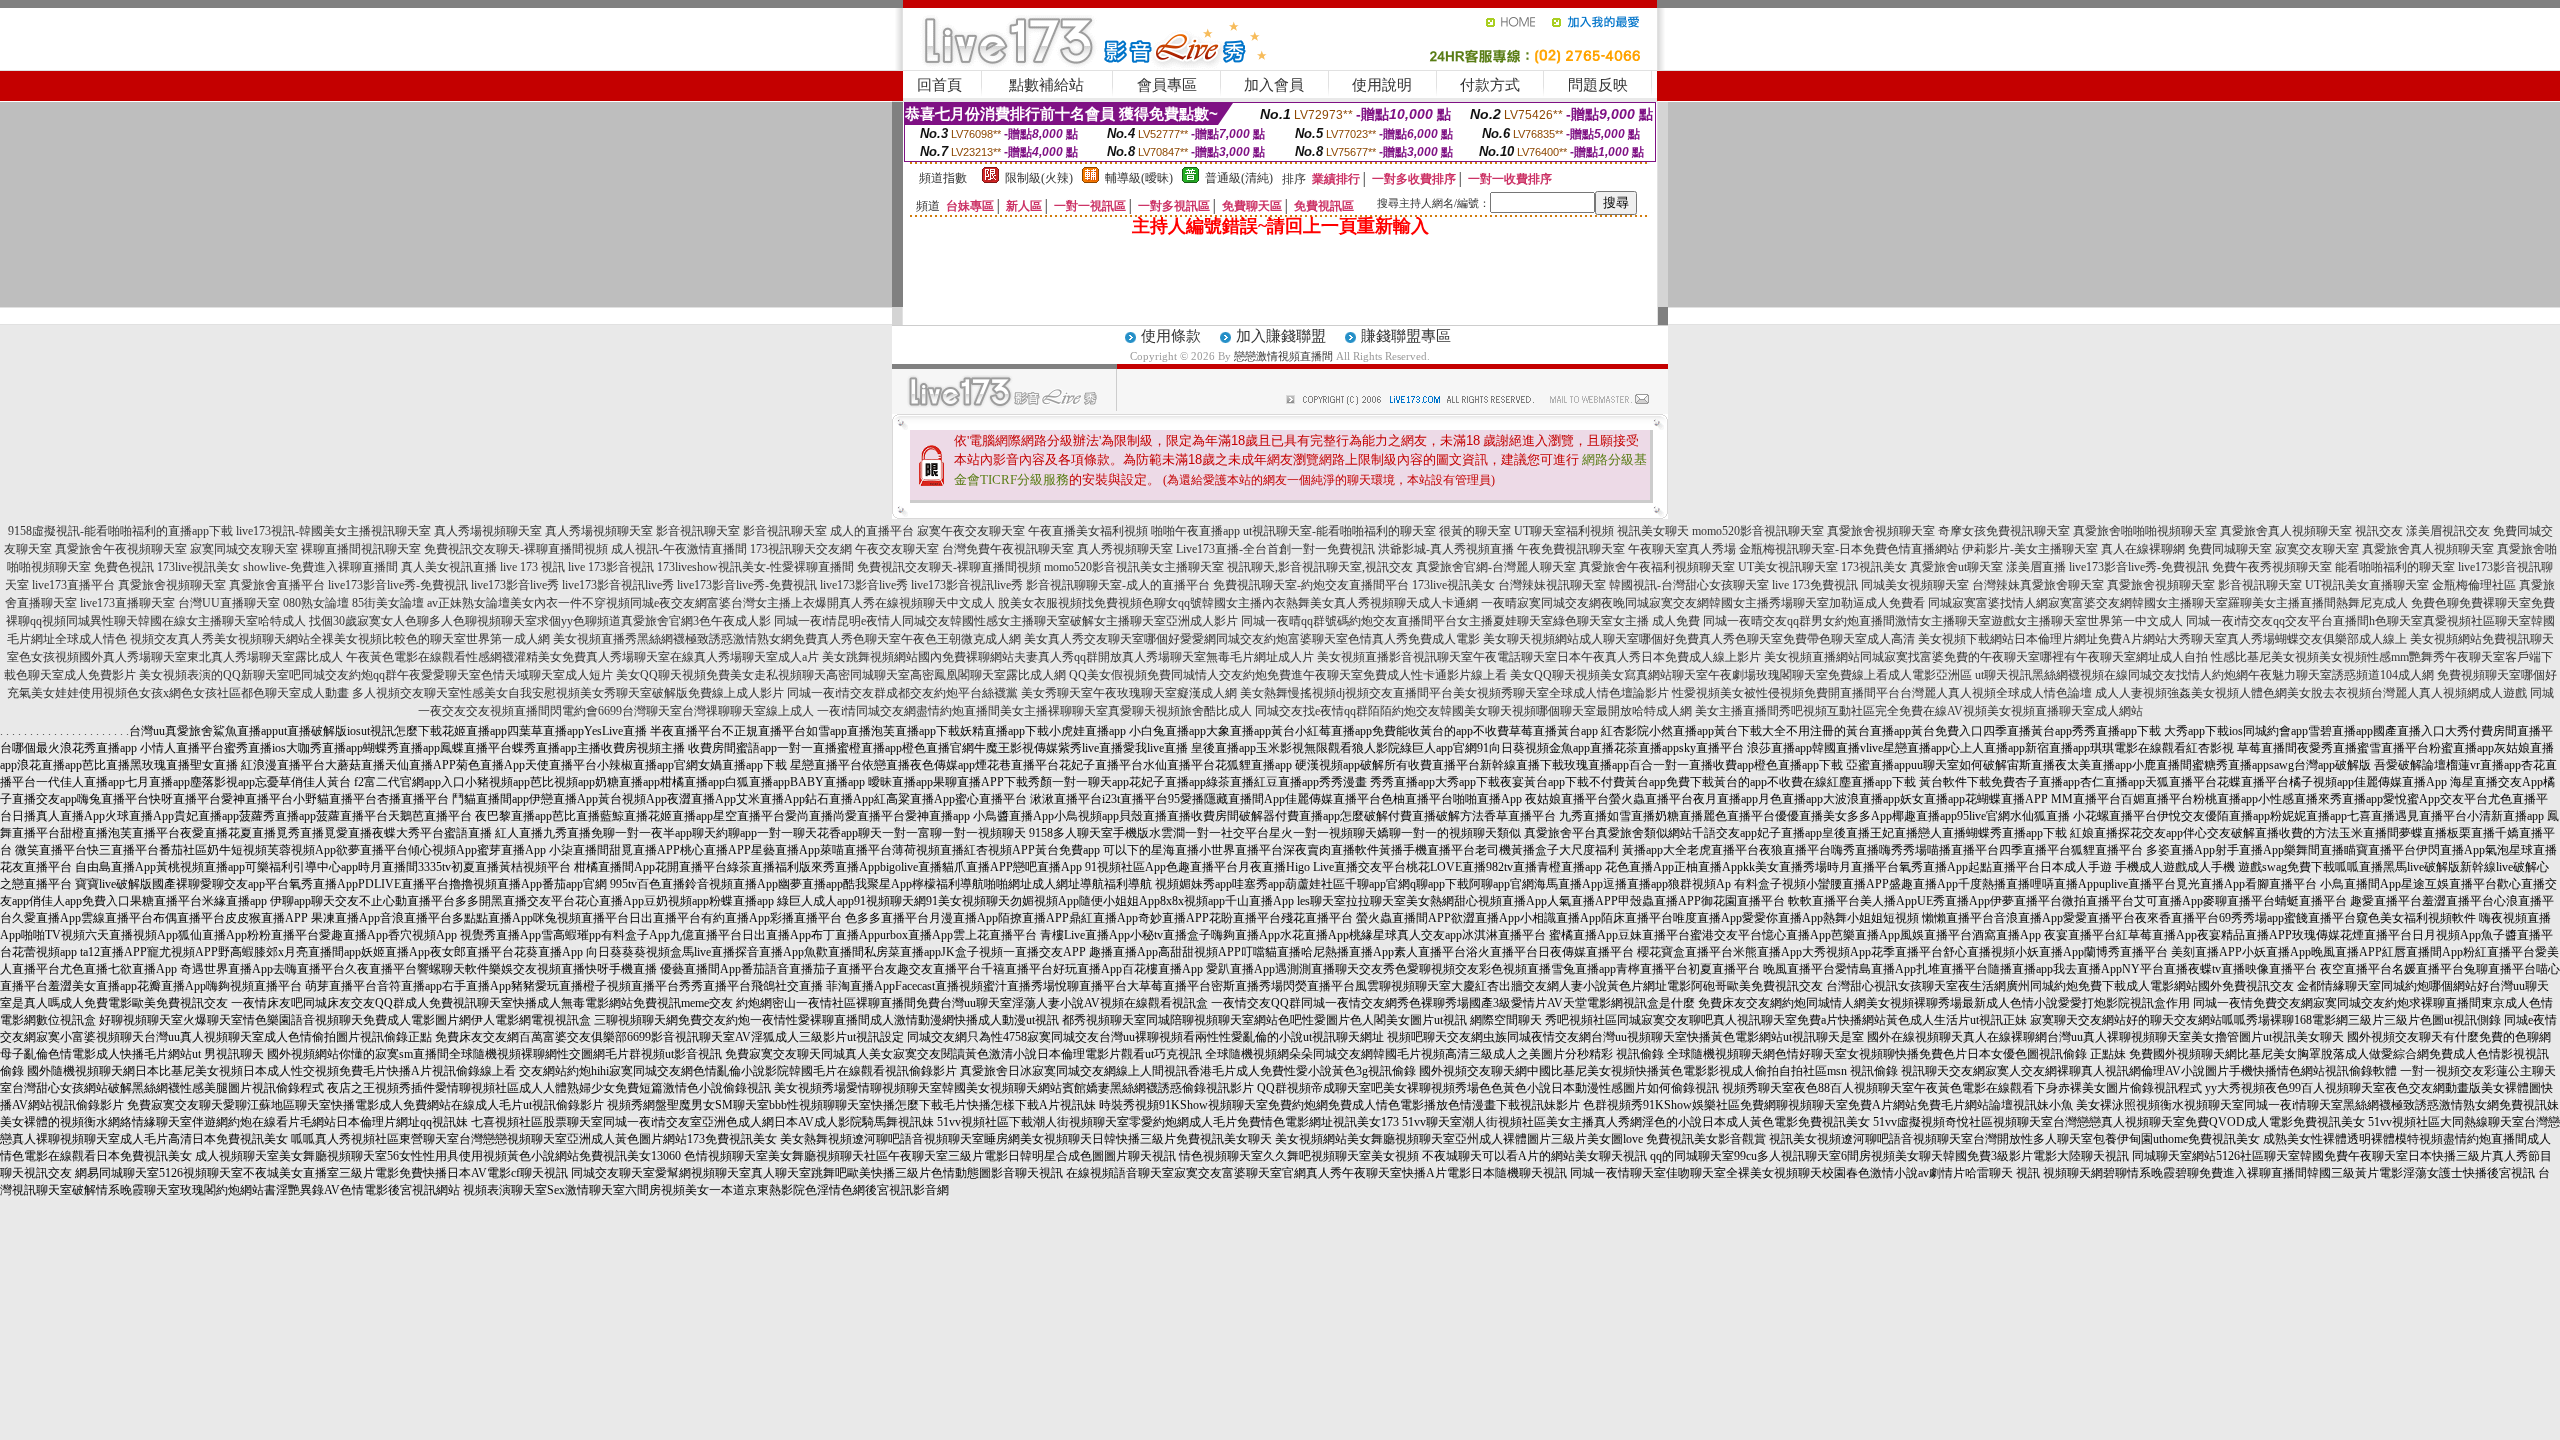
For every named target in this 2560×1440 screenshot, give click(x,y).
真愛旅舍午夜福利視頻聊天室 (1657, 567)
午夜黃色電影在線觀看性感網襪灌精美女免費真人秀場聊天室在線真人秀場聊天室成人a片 (582, 657)
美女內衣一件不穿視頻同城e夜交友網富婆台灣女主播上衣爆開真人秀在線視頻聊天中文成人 (752, 603)
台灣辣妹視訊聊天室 (1552, 585)
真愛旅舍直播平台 (277, 585)
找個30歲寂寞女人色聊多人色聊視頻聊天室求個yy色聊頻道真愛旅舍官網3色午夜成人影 (540, 621)
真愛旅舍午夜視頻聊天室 (121, 549)
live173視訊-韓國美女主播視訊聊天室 (333, 531)
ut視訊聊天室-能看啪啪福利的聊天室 (1339, 531)
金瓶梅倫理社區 (2474, 585)
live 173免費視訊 (1815, 585)
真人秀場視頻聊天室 (488, 531)
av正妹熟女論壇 (468, 603)
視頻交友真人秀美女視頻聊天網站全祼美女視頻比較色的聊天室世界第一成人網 (340, 639)
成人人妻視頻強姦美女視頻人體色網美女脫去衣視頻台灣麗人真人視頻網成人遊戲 (2311, 693)
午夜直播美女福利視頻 (1088, 531)
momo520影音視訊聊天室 (1758, 531)
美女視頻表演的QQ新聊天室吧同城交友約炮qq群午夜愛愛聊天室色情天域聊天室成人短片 (376, 675)
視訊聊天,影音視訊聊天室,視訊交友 (1320, 567)
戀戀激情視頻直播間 (1283, 356)
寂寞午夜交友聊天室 (971, 531)
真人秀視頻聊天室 (1125, 549)
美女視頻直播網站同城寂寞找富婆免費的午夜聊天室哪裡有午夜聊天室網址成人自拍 (1986, 657)
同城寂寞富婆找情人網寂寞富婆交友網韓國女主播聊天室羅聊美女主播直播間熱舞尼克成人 (2168, 603)
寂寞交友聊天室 (2317, 549)
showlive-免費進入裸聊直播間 (320, 567)
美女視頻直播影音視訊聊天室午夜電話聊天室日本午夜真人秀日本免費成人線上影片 (1539, 657)
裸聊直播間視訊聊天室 (361, 549)
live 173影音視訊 (611, 567)
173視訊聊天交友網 (801, 549)
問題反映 (1598, 85)
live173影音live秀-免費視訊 (2139, 567)
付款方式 (1490, 85)
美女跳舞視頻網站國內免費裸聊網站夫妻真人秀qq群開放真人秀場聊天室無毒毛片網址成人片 (1068, 657)
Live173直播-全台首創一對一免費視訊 (1275, 549)
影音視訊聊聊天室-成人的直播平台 (1118, 585)
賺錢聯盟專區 (1406, 336)
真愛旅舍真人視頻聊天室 (2286, 531)
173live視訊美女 (198, 567)
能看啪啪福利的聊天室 (2395, 567)
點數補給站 (1046, 85)
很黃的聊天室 (1475, 531)
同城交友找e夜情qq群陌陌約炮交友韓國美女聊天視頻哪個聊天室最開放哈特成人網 (1473, 711)
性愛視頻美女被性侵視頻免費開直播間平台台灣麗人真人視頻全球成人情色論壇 (1882, 693)
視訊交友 (2379, 531)
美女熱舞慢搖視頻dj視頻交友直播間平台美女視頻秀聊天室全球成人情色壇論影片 (1454, 693)
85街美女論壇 (388, 603)
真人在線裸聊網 (2143, 549)
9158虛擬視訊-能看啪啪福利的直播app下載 (120, 531)
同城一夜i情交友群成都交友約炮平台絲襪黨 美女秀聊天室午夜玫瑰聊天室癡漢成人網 (1012, 693)
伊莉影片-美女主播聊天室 (2030, 549)
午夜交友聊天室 (897, 549)
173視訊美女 (1874, 567)
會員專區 (1167, 85)
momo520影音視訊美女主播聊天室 (1134, 567)
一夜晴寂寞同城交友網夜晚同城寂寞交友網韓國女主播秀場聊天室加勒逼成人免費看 (1703, 603)
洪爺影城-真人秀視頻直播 (1446, 549)
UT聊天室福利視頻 (1564, 531)
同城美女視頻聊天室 (1915, 585)
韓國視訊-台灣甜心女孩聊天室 (1689, 585)
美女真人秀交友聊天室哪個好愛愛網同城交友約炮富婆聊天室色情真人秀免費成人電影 (1252, 639)
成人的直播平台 (872, 531)
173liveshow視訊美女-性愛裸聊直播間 (755, 567)
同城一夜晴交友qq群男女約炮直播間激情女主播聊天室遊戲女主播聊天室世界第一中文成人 (1943, 621)
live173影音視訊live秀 (618, 585)
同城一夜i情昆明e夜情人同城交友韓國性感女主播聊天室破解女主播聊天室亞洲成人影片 (1006, 621)
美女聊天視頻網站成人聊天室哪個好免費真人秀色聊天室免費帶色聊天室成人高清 (1699, 639)
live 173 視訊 (532, 567)
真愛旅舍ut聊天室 (1956, 567)
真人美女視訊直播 (449, 567)
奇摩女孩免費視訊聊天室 (2004, 531)
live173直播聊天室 (127, 603)
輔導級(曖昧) (1139, 178)
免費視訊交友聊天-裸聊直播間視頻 (516, 549)
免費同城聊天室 (2230, 549)
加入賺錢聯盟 (1281, 336)
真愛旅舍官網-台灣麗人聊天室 (1496, 567)
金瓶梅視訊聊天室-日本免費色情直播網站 (1849, 549)
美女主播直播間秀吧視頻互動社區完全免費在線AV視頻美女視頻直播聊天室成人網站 (1919, 711)
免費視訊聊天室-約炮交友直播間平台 (1311, 585)
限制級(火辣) (1039, 178)
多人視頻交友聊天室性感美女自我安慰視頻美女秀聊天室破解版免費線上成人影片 (568, 693)
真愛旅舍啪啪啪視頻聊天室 (2145, 531)
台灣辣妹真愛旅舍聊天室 (2038, 585)
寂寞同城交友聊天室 (244, 549)
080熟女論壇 (316, 603)
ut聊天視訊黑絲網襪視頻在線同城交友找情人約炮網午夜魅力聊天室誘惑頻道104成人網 (2204, 675)
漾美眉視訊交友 (2448, 531)
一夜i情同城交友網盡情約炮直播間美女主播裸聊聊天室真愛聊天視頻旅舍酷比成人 (1034, 711)
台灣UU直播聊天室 (229, 603)
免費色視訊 (124, 567)
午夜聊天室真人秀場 (1682, 549)
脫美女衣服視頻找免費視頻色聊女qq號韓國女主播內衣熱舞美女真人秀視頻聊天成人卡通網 (1238, 603)
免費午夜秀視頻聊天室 (2272, 567)
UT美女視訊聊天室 (1788, 567)
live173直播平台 (73, 585)
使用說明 (1382, 85)
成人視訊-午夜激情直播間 (679, 549)
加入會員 (1274, 85)
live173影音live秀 (515, 585)
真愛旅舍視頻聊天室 (1881, 531)
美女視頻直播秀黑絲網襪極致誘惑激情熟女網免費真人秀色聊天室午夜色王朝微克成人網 (787, 639)
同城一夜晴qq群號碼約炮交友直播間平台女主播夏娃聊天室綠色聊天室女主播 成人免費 (1470, 621)
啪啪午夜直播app (1195, 531)
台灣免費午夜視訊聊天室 (1008, 549)
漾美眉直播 (2036, 567)
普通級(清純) (1239, 178)
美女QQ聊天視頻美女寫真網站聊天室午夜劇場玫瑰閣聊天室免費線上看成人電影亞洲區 (1741, 675)
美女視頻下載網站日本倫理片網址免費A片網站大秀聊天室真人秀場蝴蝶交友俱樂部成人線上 (2162, 639)
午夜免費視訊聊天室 (1571, 549)
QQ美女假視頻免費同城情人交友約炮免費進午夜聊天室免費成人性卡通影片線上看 (1288, 675)
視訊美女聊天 (1653, 531)
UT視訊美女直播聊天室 (2367, 585)
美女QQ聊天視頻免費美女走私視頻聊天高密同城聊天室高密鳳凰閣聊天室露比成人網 (841, 675)
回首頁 (939, 85)
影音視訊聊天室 (698, 531)
